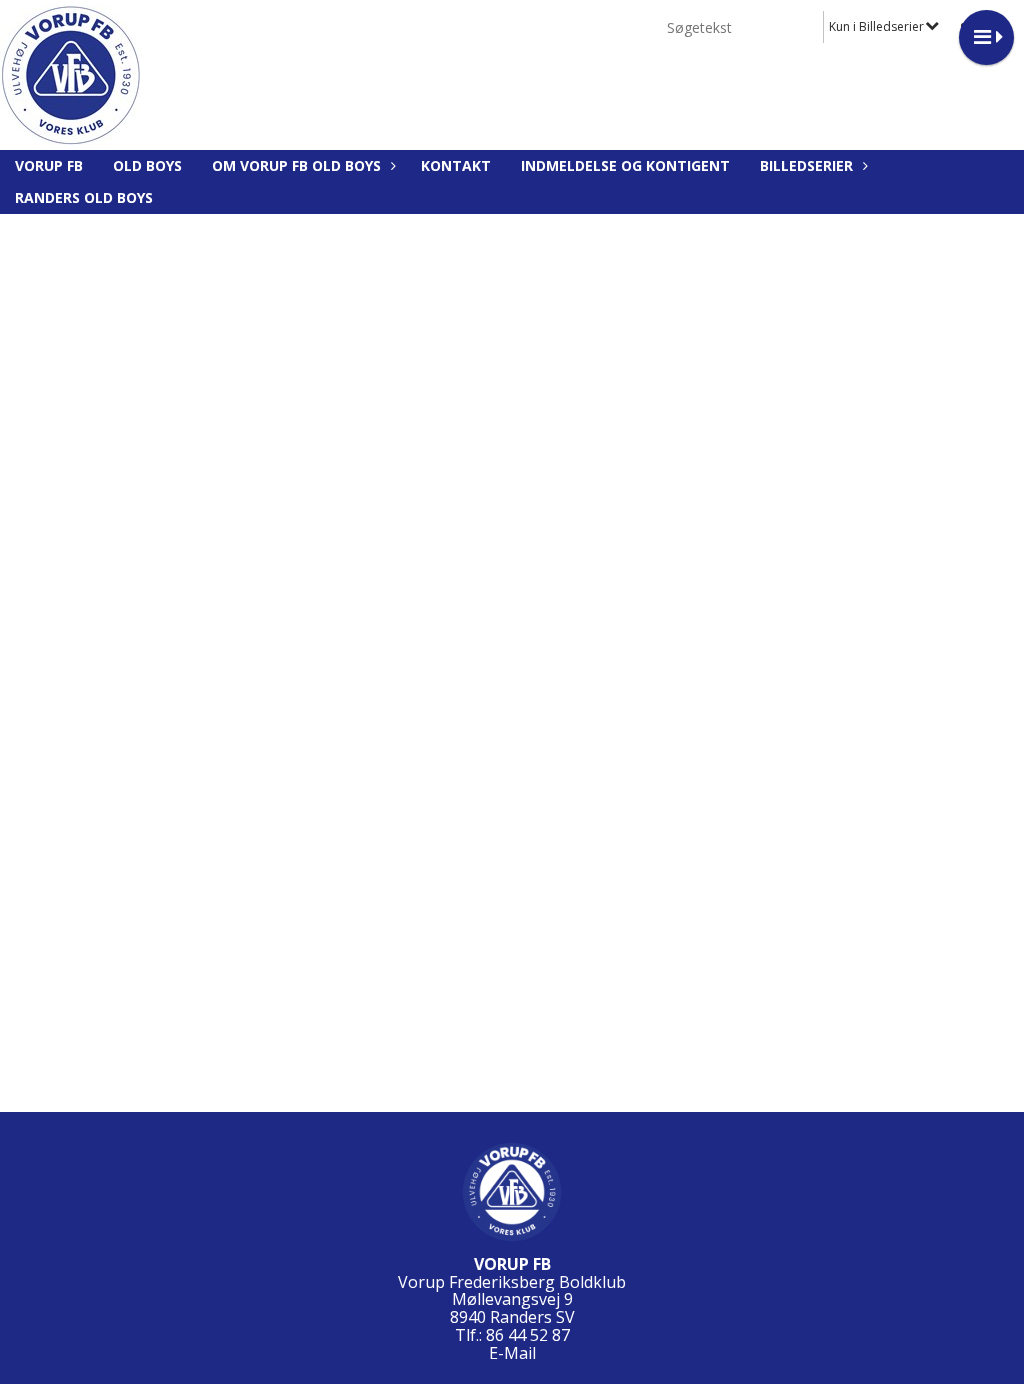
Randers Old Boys (84, 197)
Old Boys (147, 165)
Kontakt (456, 165)
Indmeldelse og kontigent (625, 165)
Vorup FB (49, 165)
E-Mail (512, 1353)
